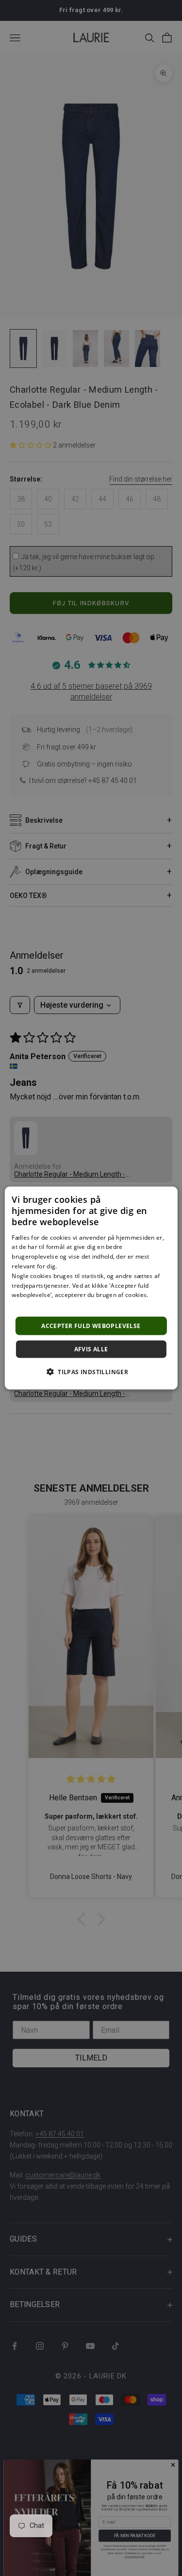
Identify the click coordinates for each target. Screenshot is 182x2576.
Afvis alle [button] (91, 1349)
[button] (91, 1372)
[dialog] (91, 1288)
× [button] (167, 1197)
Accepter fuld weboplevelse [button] (91, 1326)
